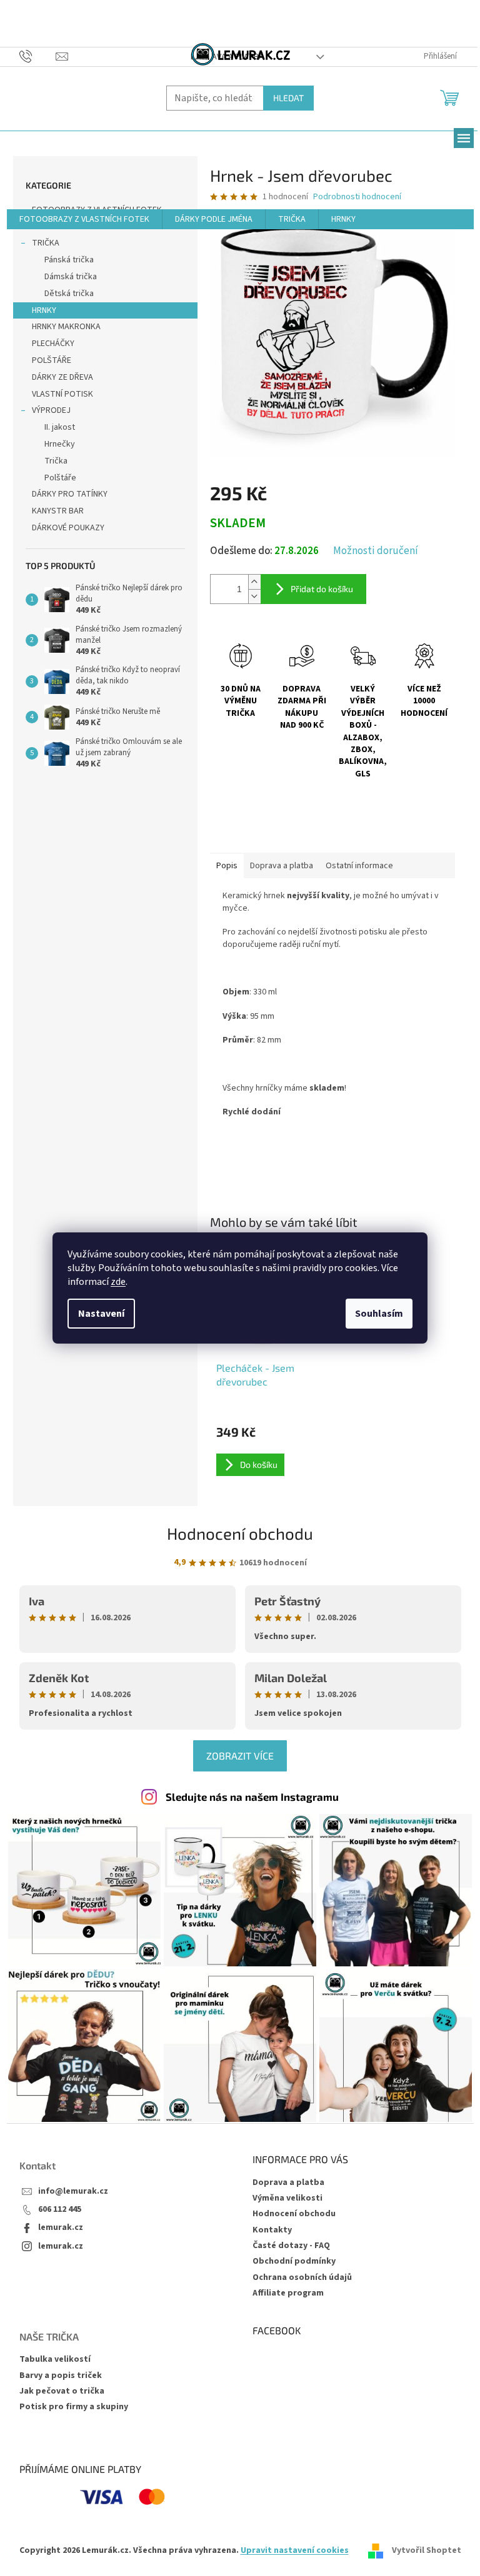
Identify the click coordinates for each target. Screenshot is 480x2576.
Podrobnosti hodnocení (357, 197)
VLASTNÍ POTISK (62, 394)
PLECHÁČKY (53, 344)
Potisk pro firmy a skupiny (74, 2407)
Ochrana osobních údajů (302, 2277)
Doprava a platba (288, 2182)
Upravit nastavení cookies (295, 2550)
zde (118, 1282)
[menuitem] (84, 219)
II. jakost (60, 427)
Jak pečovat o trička (62, 2391)
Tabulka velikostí (55, 2360)
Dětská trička (69, 294)
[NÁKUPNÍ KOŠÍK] (450, 97)
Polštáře (60, 478)
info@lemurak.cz (73, 2192)
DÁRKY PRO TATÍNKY (70, 494)
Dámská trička (71, 277)
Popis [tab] (227, 866)
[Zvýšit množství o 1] (254, 582)
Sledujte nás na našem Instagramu (252, 1796)
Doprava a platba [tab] (282, 866)
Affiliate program (288, 2293)
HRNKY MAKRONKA (66, 327)
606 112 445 (60, 2210)
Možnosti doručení (376, 551)
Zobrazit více (240, 1756)
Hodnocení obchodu (240, 1533)
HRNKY (44, 310)
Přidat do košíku (322, 589)
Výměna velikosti (287, 2198)
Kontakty (272, 2230)
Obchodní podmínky (294, 2261)
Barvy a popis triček (61, 2376)
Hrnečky (60, 444)
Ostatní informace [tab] (359, 866)
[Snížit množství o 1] (254, 596)
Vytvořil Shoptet (427, 2550)
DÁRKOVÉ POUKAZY (68, 528)
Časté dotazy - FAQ (291, 2246)
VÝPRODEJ (51, 410)
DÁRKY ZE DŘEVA (62, 377)
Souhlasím (379, 1314)
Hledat (288, 98)
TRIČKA (46, 243)
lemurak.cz (61, 2228)
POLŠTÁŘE (52, 360)
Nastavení (101, 1314)
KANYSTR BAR (58, 511)
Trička (56, 461)
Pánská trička (69, 260)
